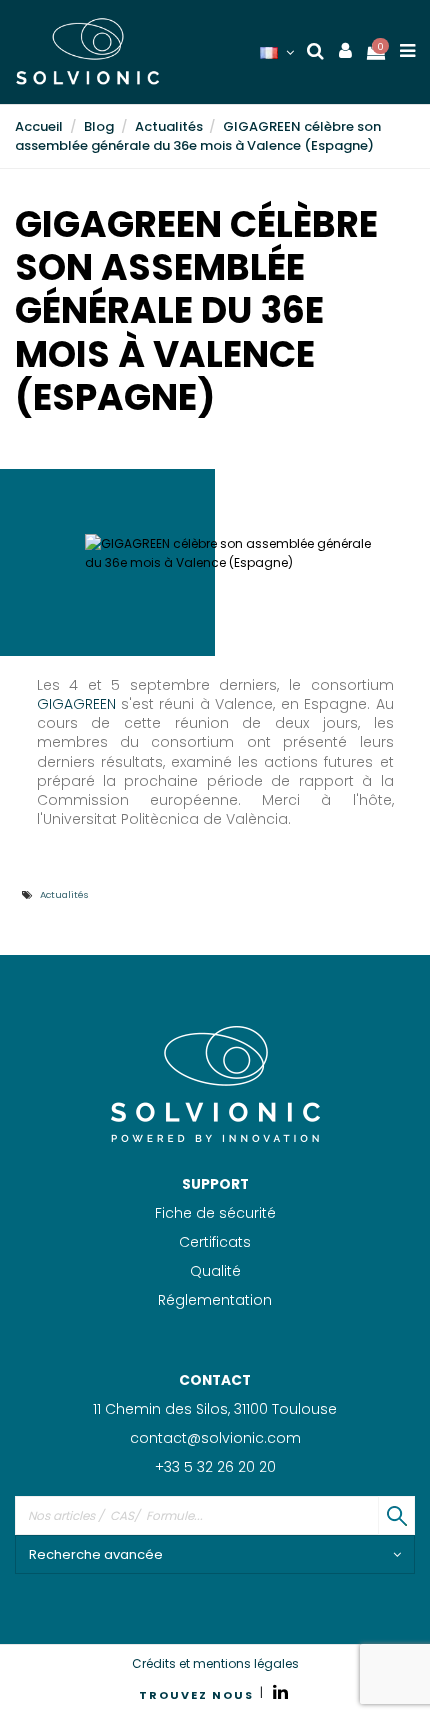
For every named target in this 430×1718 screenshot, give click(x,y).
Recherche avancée (96, 1554)
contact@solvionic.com (215, 1438)
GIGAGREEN (76, 704)
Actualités (64, 894)
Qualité (215, 1271)
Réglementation (215, 1300)
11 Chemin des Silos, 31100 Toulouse (215, 1409)
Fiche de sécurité (215, 1213)
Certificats (215, 1242)
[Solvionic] (215, 1083)
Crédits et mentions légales (215, 1663)
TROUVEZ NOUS (196, 1695)
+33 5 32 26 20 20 (215, 1467)
